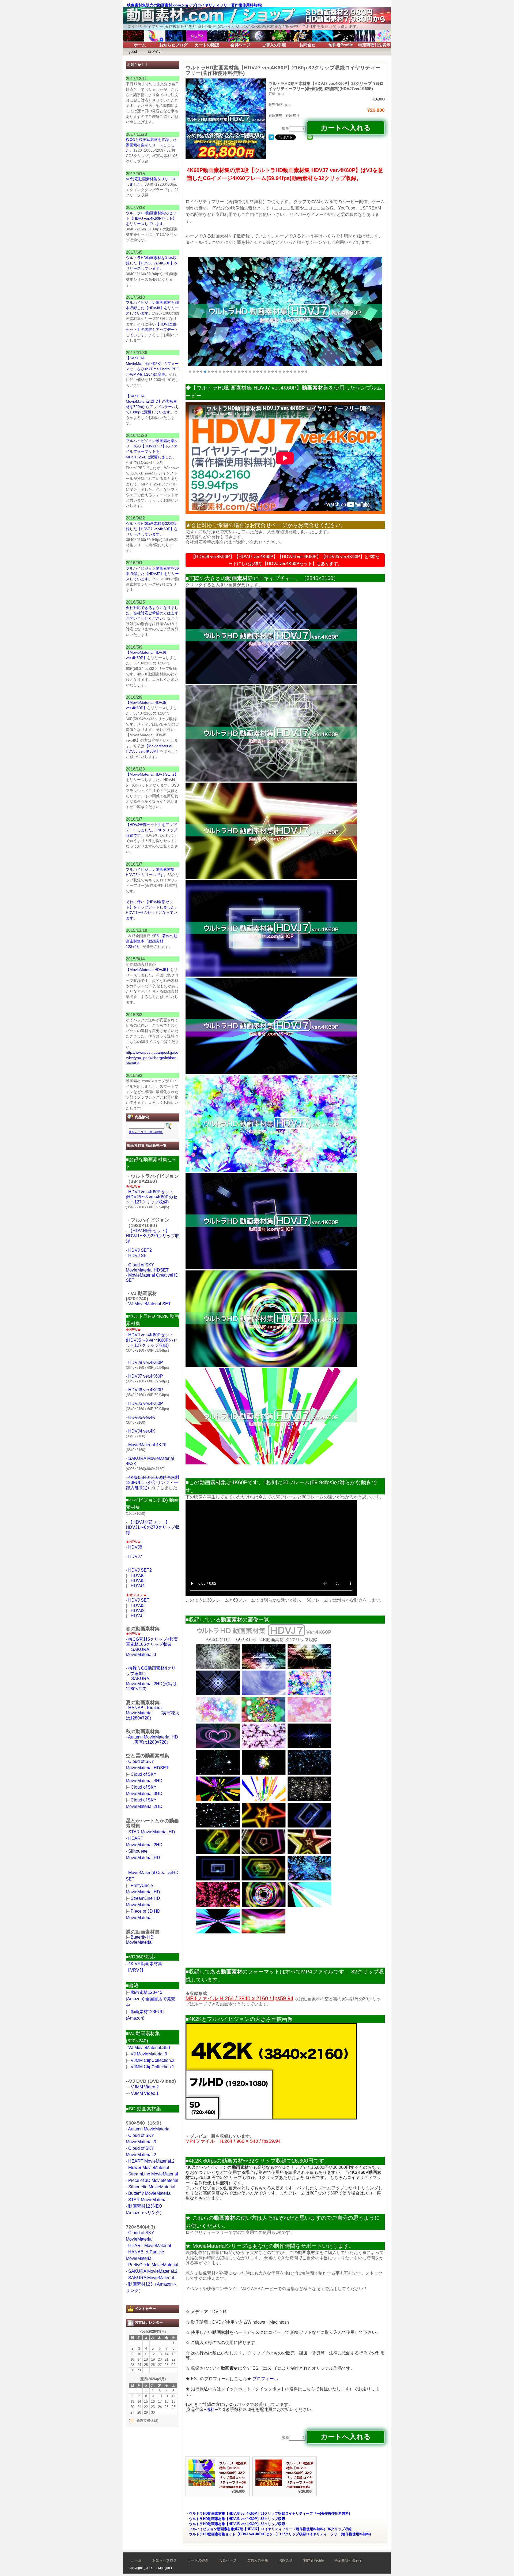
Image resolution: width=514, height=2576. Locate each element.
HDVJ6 (138, 1575)
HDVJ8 (135, 1547)
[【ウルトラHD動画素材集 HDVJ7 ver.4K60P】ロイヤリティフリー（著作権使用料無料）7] (271, 1268)
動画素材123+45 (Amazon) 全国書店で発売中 (151, 1999)
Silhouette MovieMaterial (152, 2187)
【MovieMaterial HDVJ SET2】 (152, 774)
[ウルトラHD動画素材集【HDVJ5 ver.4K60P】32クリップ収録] (269, 2485)
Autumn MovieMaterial (149, 2129)
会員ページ (240, 45)
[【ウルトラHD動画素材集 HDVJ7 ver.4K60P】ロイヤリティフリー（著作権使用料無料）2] (271, 780)
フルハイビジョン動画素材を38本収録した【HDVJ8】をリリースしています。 (152, 308)
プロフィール (265, 2379)
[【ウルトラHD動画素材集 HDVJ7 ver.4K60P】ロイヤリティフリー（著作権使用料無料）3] (271, 878)
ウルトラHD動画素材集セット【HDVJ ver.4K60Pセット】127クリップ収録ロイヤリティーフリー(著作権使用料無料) (280, 2534)
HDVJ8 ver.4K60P (146, 1362)
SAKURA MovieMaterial (151, 2278)
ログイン (155, 52)
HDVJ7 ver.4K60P (146, 1376)
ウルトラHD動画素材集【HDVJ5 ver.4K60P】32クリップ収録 (237, 2524)
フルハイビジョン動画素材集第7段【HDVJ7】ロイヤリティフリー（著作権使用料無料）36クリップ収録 (270, 2529)
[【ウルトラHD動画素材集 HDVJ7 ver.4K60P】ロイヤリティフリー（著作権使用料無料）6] (271, 1170)
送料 (210, 2409)
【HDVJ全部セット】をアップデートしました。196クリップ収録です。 (152, 830)
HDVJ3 (138, 1605)
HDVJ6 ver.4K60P (146, 1390)
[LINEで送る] (310, 137)
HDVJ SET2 (140, 1250)
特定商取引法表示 (374, 45)
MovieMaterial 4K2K (148, 1445)
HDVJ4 (138, 1586)
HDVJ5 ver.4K (142, 1417)
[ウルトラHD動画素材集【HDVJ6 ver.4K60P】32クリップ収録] (202, 2485)
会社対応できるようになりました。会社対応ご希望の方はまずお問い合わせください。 (152, 613)
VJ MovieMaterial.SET (150, 1304)
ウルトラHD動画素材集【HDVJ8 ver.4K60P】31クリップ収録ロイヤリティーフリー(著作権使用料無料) (269, 2513)
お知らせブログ (173, 45)
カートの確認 (207, 45)
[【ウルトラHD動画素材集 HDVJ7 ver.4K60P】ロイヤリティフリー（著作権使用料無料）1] (271, 682)
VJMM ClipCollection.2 (152, 2060)
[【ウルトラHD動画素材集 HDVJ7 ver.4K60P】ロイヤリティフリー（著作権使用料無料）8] (271, 1365)
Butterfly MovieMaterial (150, 2193)
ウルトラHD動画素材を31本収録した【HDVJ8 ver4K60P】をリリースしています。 (152, 263)
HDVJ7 (135, 1556)
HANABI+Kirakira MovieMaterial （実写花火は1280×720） (153, 1713)
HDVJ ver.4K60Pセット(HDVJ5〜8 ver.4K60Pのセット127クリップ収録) (152, 1197)
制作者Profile (341, 45)
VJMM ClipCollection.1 (152, 2067)
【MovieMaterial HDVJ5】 (148, 970)
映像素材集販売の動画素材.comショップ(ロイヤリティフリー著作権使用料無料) (195, 5)
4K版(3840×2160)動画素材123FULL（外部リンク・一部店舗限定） (153, 1483)
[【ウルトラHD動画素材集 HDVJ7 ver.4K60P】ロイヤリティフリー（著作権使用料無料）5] (271, 1073)
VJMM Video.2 (145, 2087)
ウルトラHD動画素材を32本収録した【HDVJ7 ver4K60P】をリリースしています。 (152, 529)
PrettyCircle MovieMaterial (153, 2265)
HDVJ (136, 1616)
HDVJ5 (138, 1581)
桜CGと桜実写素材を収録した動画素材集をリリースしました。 (151, 145)
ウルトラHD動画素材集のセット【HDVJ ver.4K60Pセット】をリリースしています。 (151, 218)
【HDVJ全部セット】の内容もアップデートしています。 (152, 330)
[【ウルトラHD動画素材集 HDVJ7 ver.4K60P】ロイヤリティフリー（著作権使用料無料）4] (271, 975)
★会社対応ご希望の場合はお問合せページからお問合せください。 (266, 525)
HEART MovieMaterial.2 (151, 2161)
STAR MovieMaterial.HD (152, 1832)
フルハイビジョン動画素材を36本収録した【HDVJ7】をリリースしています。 (152, 574)
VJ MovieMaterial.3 (149, 2054)
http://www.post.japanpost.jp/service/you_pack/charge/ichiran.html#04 (152, 1058)
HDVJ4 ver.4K (142, 1431)
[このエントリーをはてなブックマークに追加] (271, 137)
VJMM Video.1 (145, 2093)
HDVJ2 (138, 1611)
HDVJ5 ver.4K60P (146, 1403)
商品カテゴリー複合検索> (146, 1132)
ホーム (140, 45)
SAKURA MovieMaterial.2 (153, 2271)
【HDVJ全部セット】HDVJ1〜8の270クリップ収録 (153, 1236)
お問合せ (307, 45)
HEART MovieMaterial (150, 2246)
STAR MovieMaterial (148, 2200)
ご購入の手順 (274, 45)
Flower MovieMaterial (149, 2168)
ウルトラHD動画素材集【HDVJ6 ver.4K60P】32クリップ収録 (237, 2519)
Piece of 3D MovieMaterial (153, 2180)
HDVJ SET (139, 1256)
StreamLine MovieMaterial (153, 2174)
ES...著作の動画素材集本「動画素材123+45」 (152, 941)
